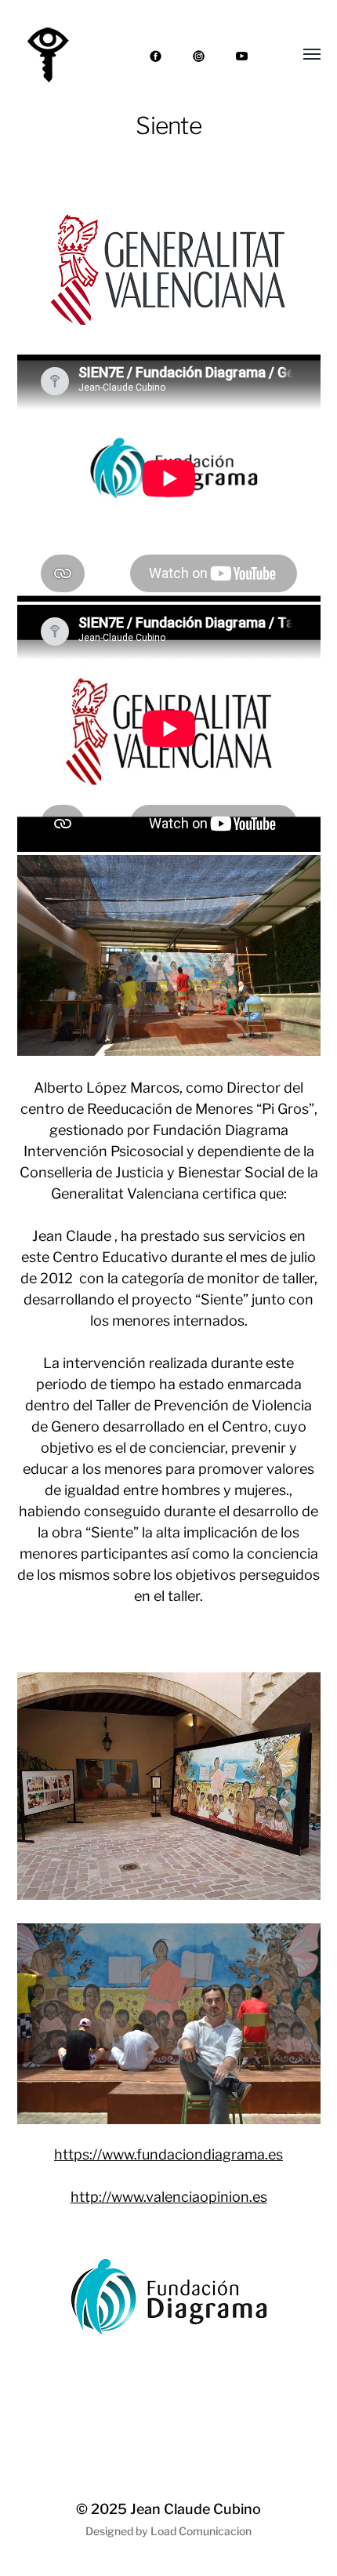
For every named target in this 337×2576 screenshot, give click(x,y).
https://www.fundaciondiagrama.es (168, 2154)
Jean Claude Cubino (196, 2509)
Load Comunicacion (201, 2531)
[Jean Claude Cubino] (47, 55)
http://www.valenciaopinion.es (169, 2197)
